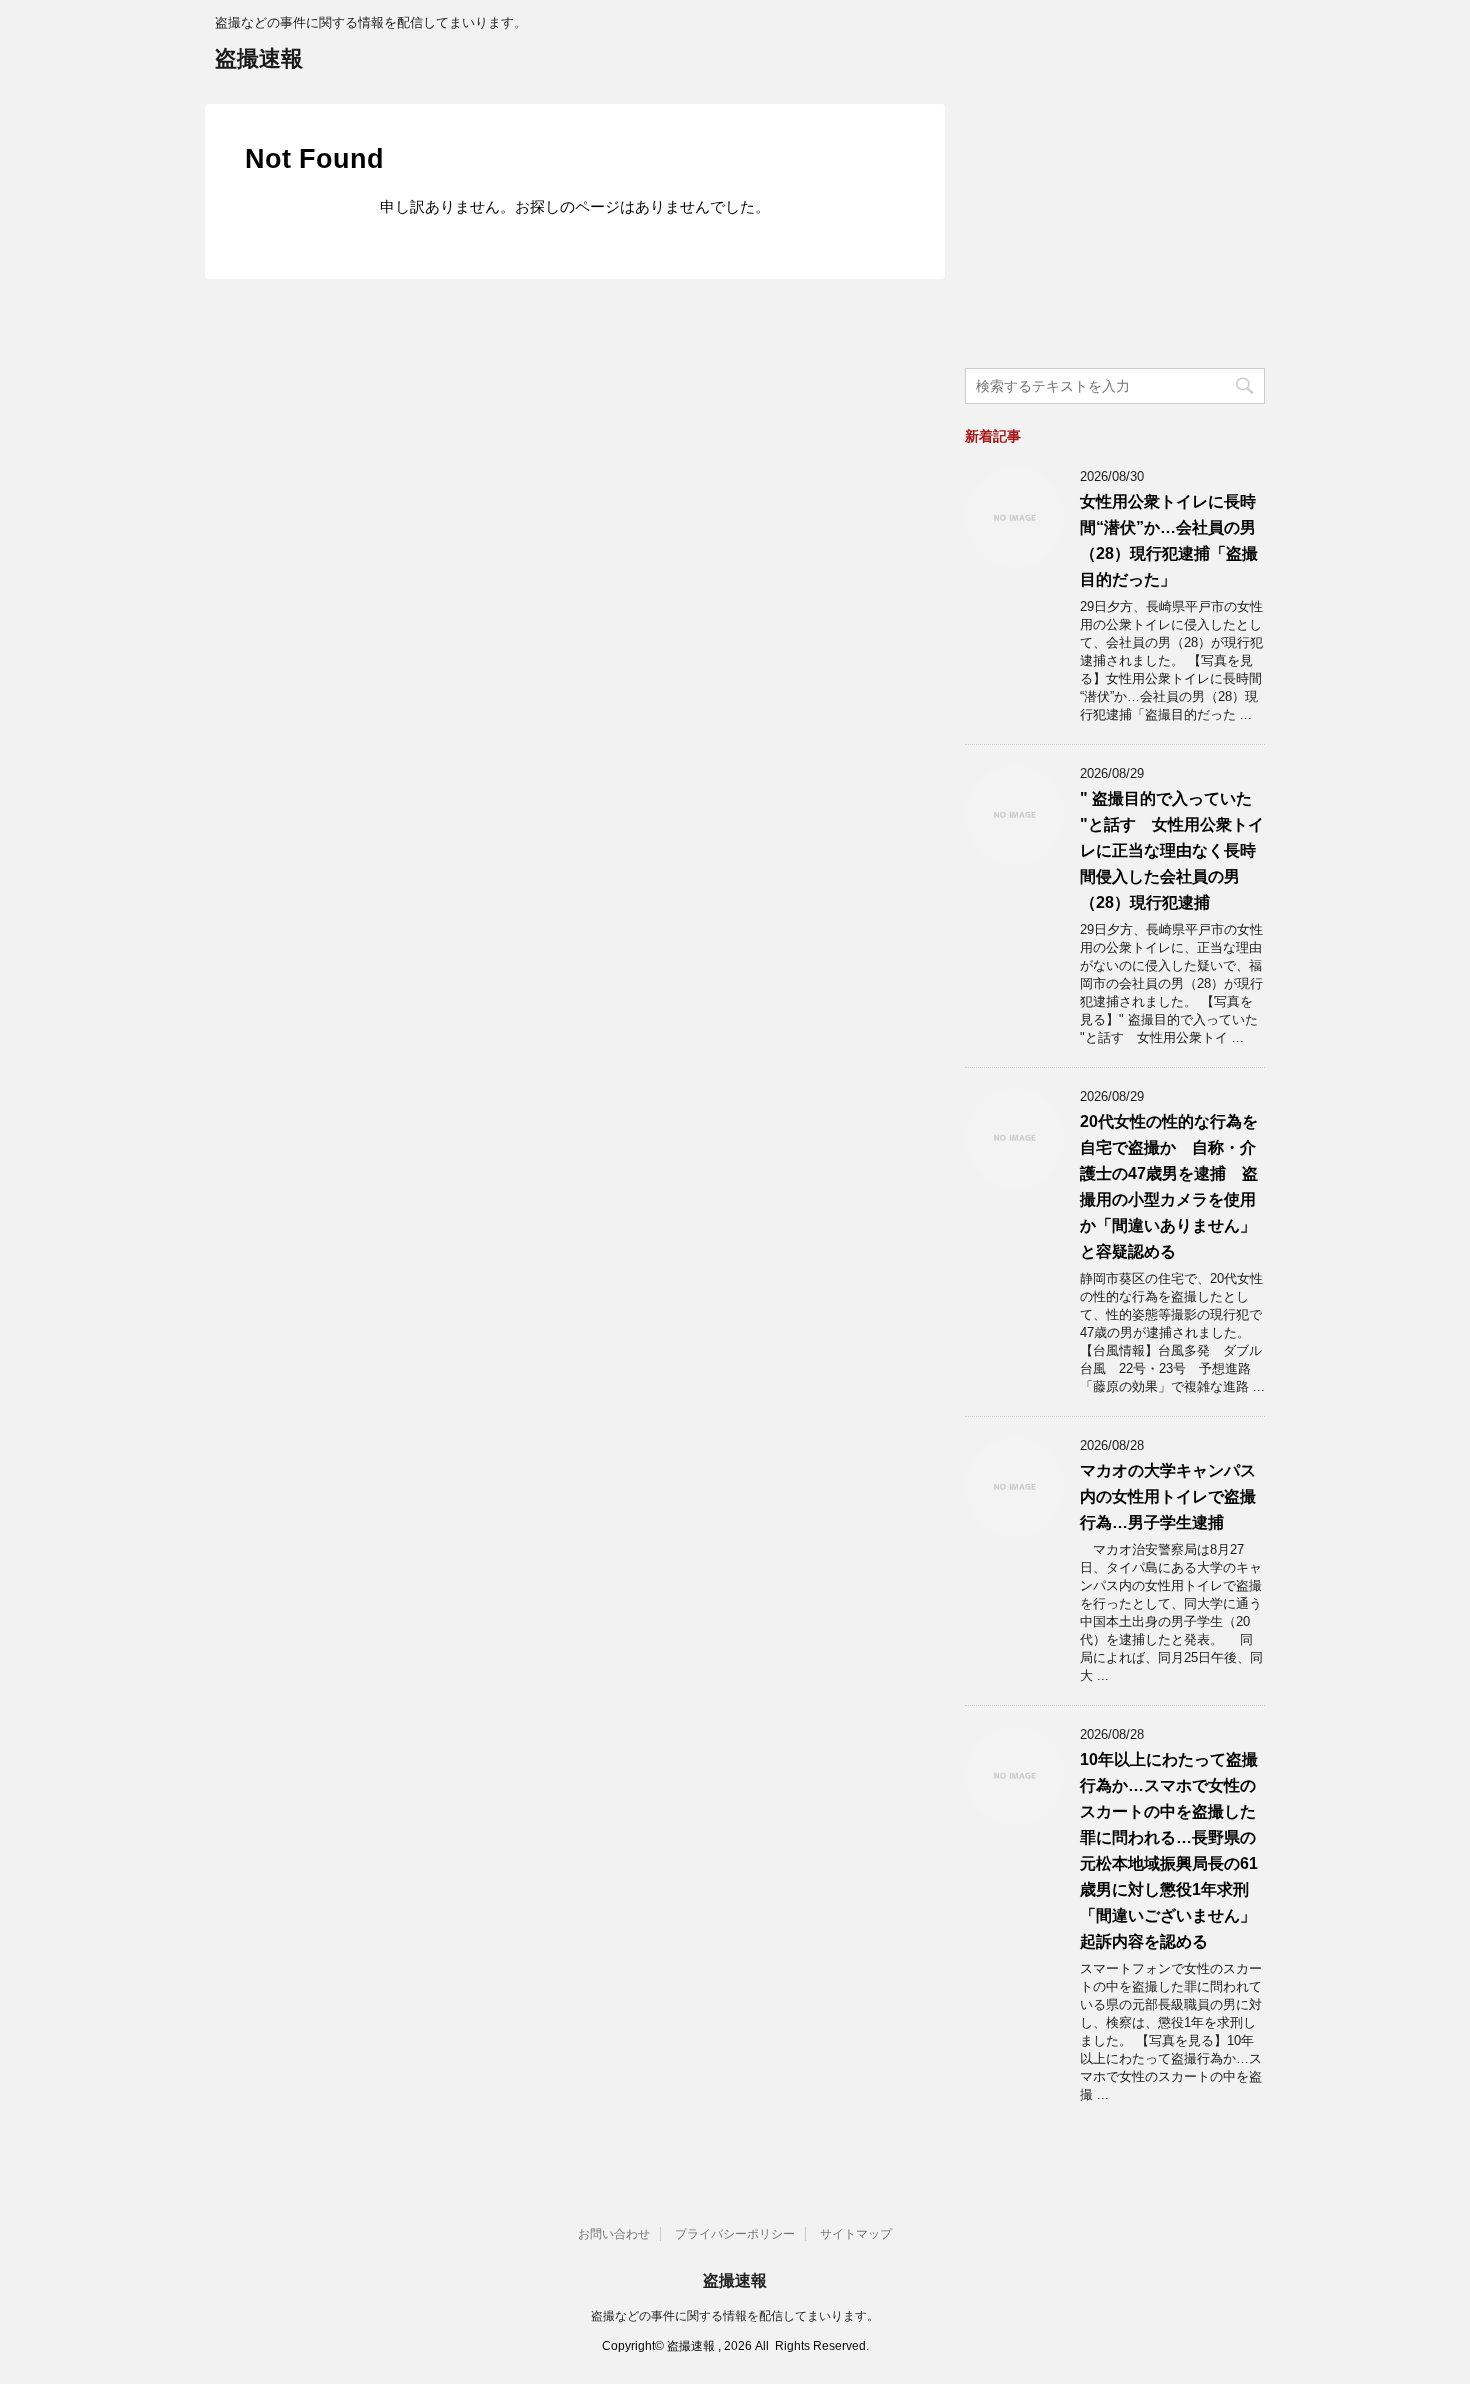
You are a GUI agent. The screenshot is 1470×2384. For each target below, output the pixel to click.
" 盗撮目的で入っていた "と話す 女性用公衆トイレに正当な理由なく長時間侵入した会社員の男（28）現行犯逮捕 (1172, 850)
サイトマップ (856, 2234)
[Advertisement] (1115, 229)
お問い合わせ (614, 2234)
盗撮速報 (259, 58)
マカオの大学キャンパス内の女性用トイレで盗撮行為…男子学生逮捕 (1168, 1496)
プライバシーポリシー (735, 2234)
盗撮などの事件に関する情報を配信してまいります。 (735, 2316)
